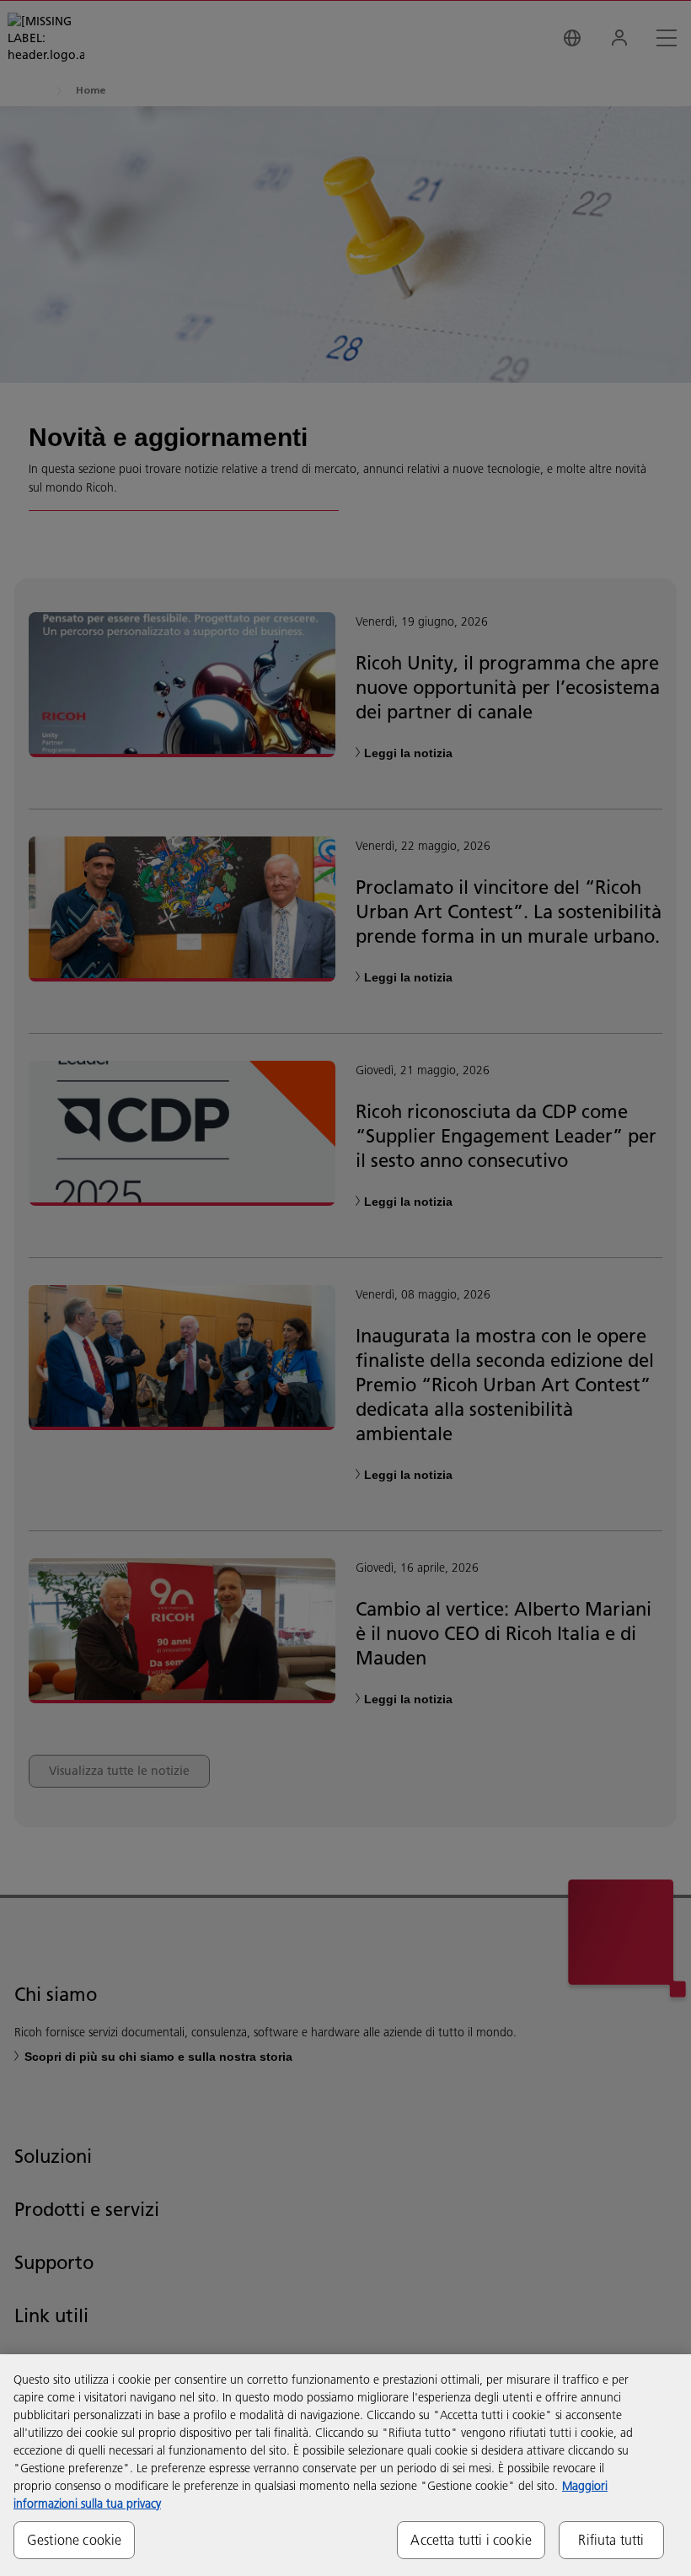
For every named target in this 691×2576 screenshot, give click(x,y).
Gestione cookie (74, 2540)
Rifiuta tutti (611, 2540)
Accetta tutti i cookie (471, 2540)
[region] (345, 2465)
